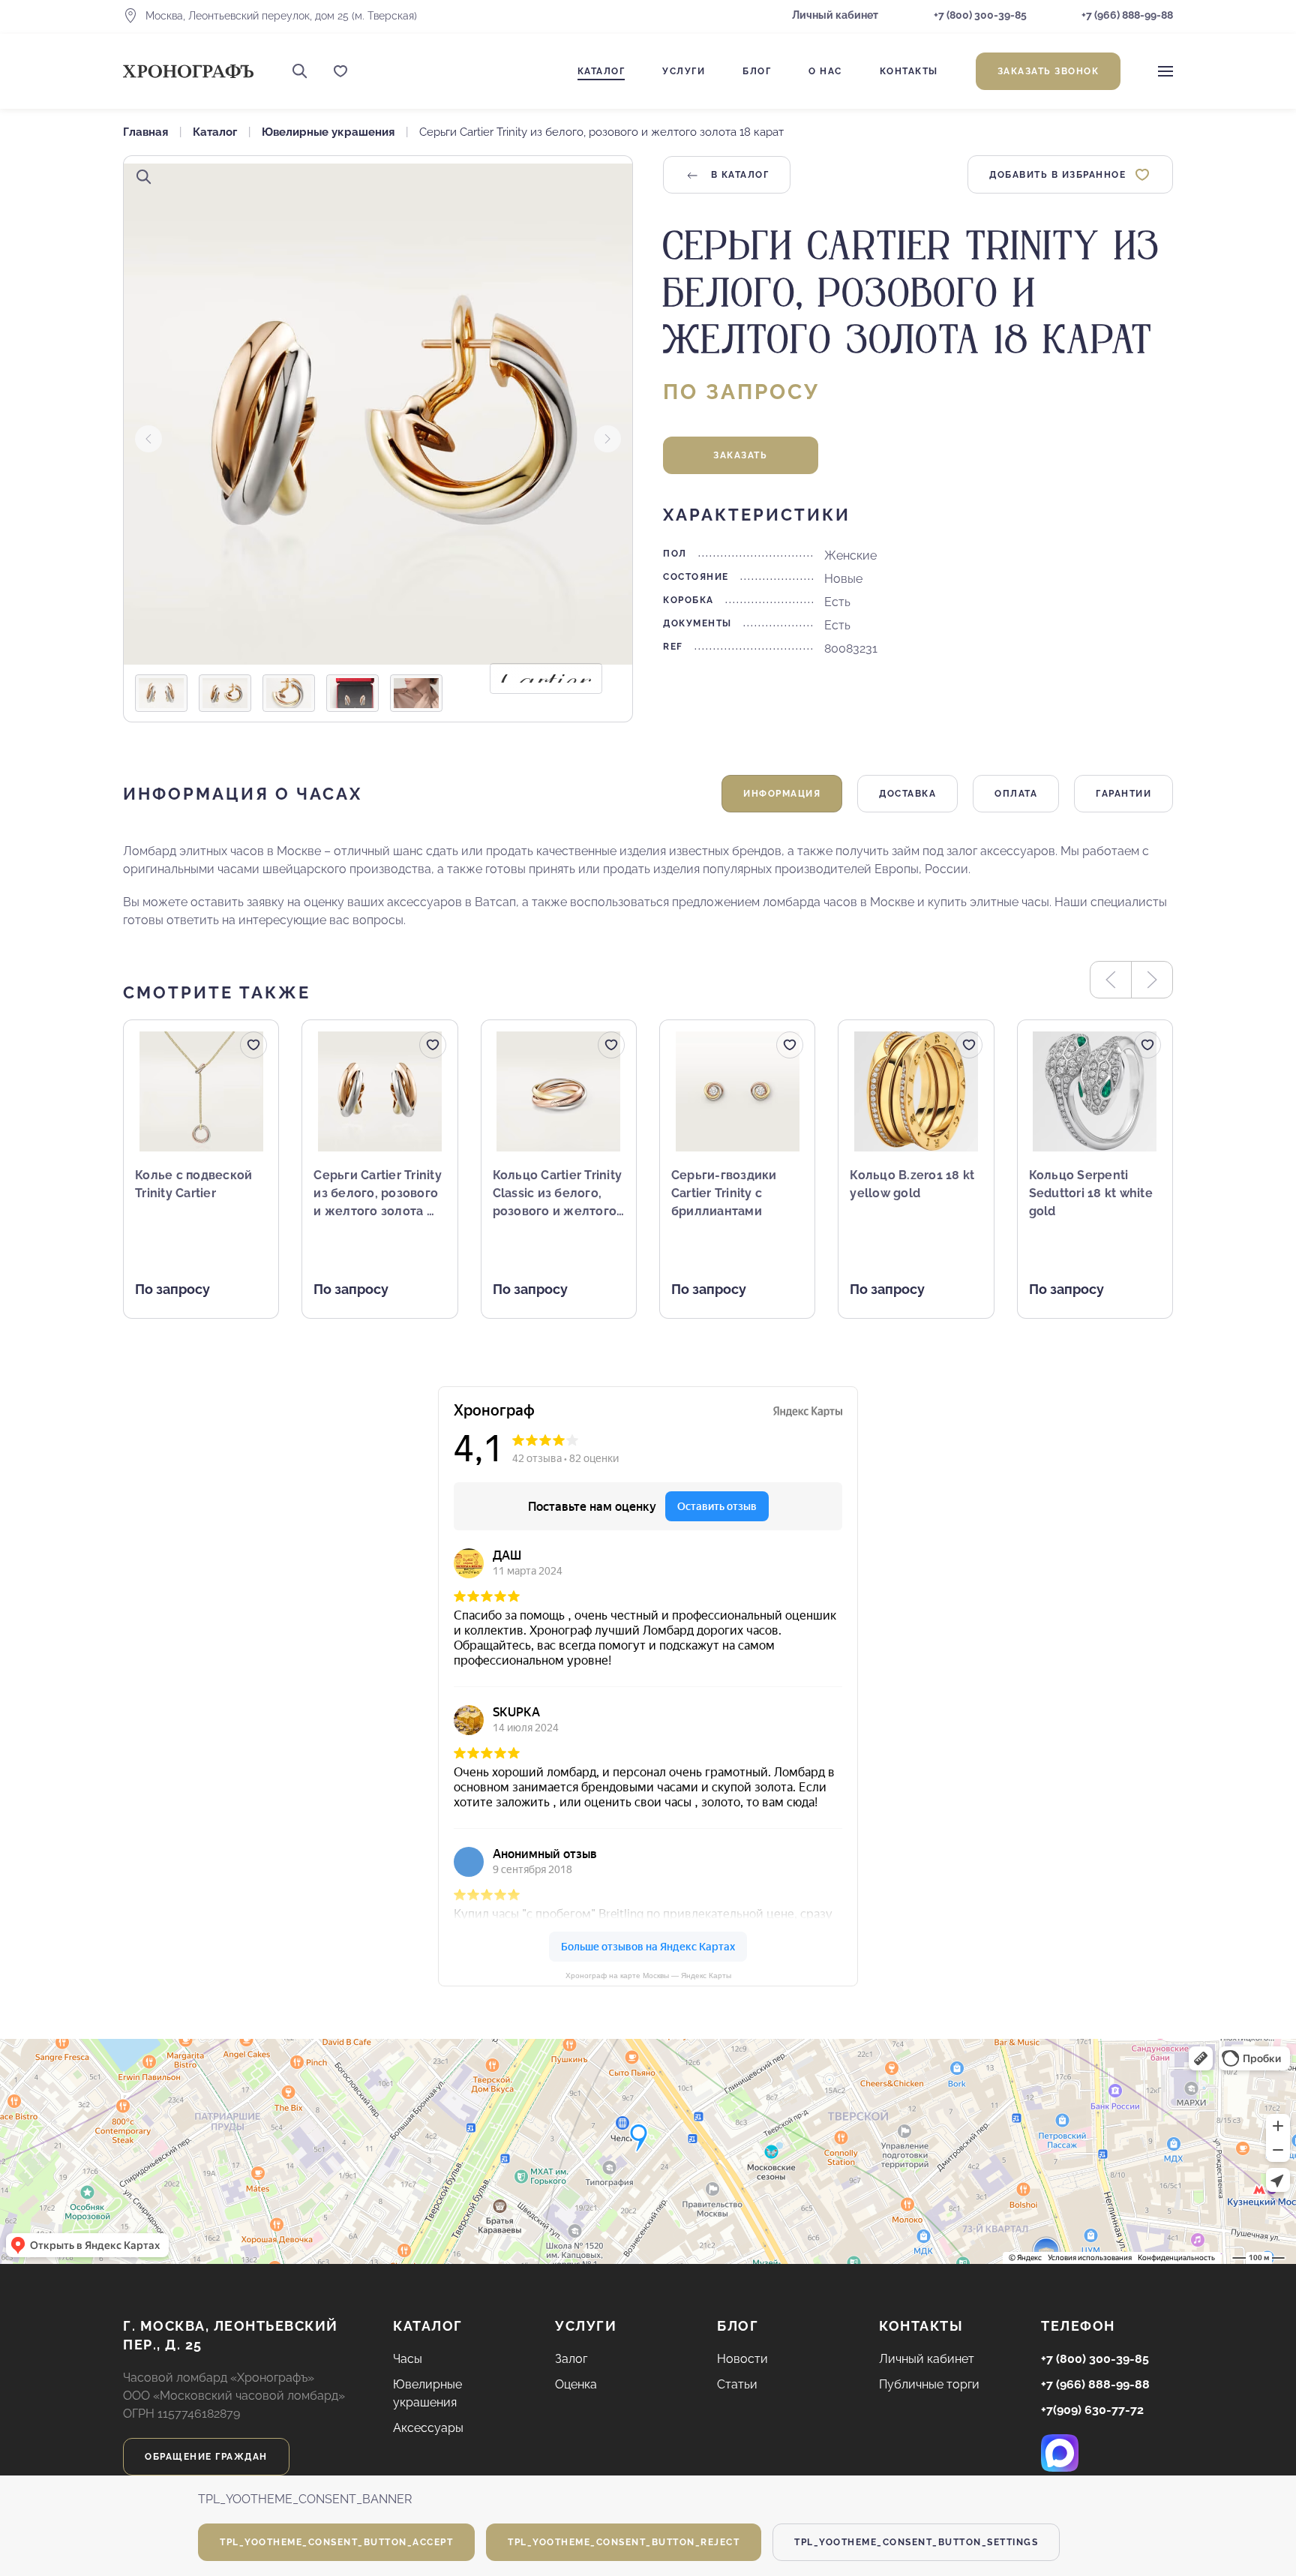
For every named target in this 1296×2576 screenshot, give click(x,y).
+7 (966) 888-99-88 (1126, 15)
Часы (408, 2359)
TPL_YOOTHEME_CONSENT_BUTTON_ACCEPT (336, 2542)
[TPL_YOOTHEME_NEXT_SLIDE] (607, 439)
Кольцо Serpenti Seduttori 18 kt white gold (1091, 1193)
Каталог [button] (601, 71)
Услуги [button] (684, 71)
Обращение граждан (206, 2457)
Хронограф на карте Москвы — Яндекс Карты (648, 1976)
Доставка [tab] (907, 794)
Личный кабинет (835, 15)
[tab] (161, 693)
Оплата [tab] (1016, 794)
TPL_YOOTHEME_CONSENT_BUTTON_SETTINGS (916, 2542)
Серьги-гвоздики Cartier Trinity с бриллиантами (724, 1193)
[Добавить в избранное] (253, 1045)
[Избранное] (340, 71)
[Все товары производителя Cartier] (546, 679)
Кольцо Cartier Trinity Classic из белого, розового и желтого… (559, 1193)
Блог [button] (757, 71)
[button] (300, 71)
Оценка (576, 2384)
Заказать (740, 455)
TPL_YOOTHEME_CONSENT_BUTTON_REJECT (624, 2542)
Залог (571, 2359)
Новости (742, 2359)
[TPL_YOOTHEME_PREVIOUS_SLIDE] (148, 439)
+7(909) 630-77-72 (1092, 2410)
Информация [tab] (782, 794)
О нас (825, 71)
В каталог (738, 175)
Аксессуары (428, 2428)
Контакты (909, 71)
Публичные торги (929, 2384)
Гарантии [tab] (1123, 794)
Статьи (737, 2384)
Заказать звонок (1048, 71)
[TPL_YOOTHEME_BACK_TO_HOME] (188, 71)
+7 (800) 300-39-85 (980, 15)
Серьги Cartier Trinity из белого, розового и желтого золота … (378, 1193)
